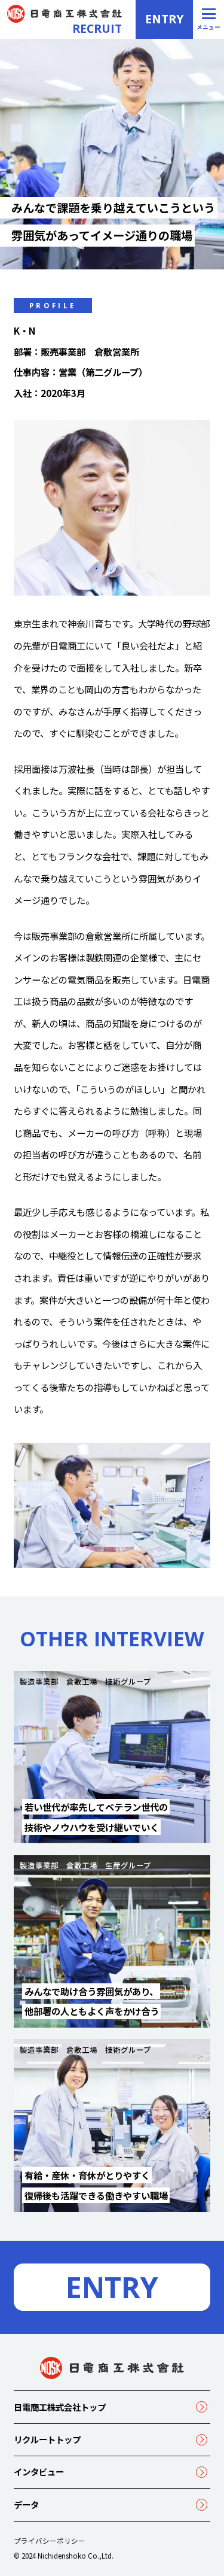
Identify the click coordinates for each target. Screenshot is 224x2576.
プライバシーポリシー (50, 2541)
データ (26, 2504)
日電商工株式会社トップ (60, 2407)
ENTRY (164, 19)
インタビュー (39, 2472)
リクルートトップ (47, 2439)
